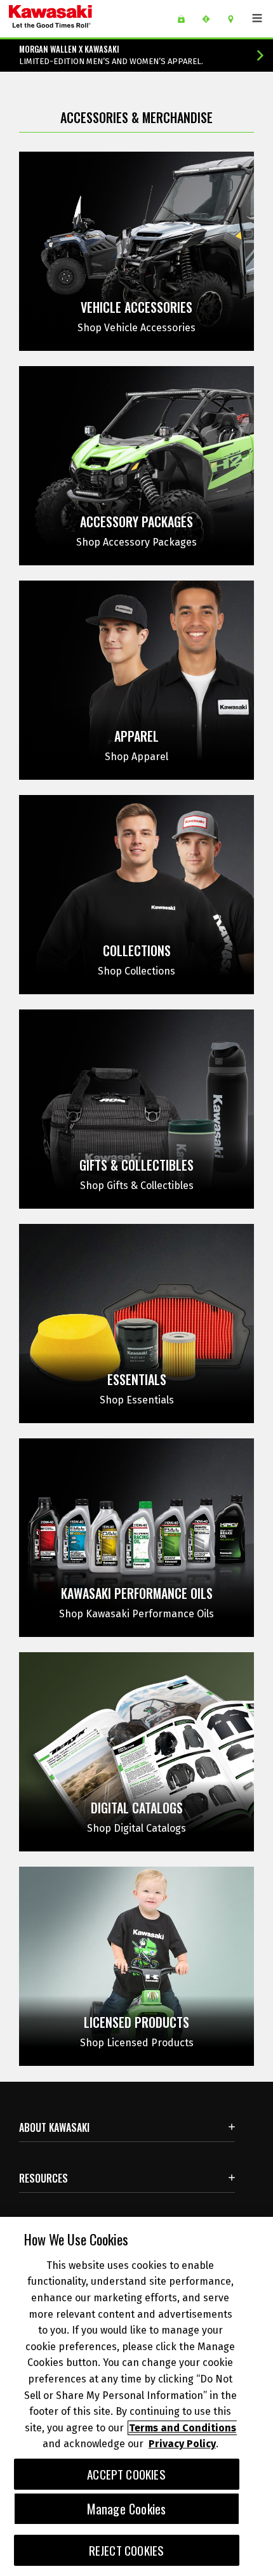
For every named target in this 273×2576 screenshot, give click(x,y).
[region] (136, 2396)
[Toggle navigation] (257, 18)
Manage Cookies (127, 2509)
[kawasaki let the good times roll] (82, 19)
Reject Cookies (127, 2550)
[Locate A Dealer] (235, 19)
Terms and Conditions (183, 2428)
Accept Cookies (126, 2474)
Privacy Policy (182, 2444)
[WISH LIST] (186, 19)
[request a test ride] (210, 19)
